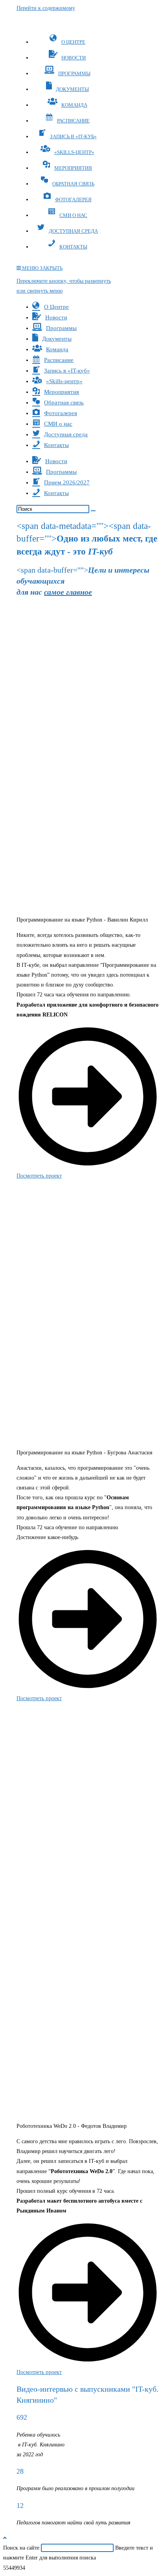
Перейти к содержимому (46, 8)
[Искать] (93, 511)
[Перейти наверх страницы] (5, 2538)
